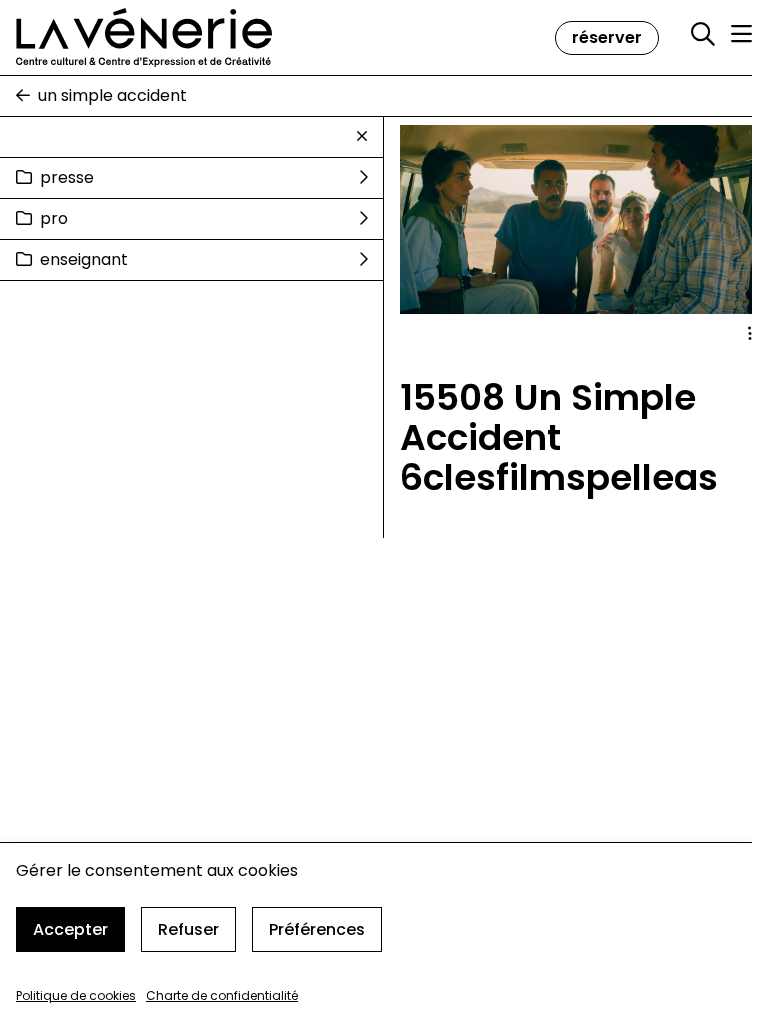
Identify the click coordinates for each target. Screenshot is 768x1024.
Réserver (607, 37)
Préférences (317, 929)
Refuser (188, 929)
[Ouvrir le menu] (741, 34)
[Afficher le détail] (750, 334)
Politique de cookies (76, 995)
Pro (54, 218)
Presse (67, 177)
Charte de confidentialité (222, 995)
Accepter (70, 929)
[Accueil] (144, 37)
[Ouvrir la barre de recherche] (703, 35)
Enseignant (84, 259)
